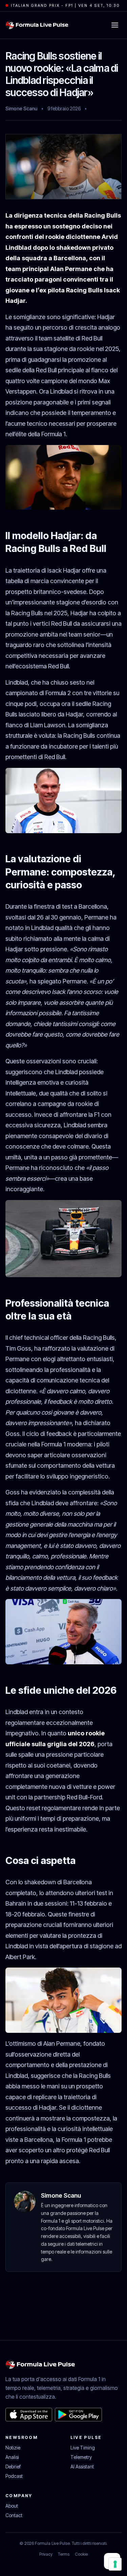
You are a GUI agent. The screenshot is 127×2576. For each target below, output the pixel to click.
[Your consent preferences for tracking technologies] (115, 2564)
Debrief (13, 2467)
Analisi (12, 2457)
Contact (14, 2515)
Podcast (14, 2476)
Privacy (46, 2554)
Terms (64, 2554)
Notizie (13, 2448)
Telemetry (81, 2457)
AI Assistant (82, 2467)
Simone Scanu (21, 108)
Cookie (81, 2554)
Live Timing (83, 2448)
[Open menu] (115, 25)
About (12, 2506)
